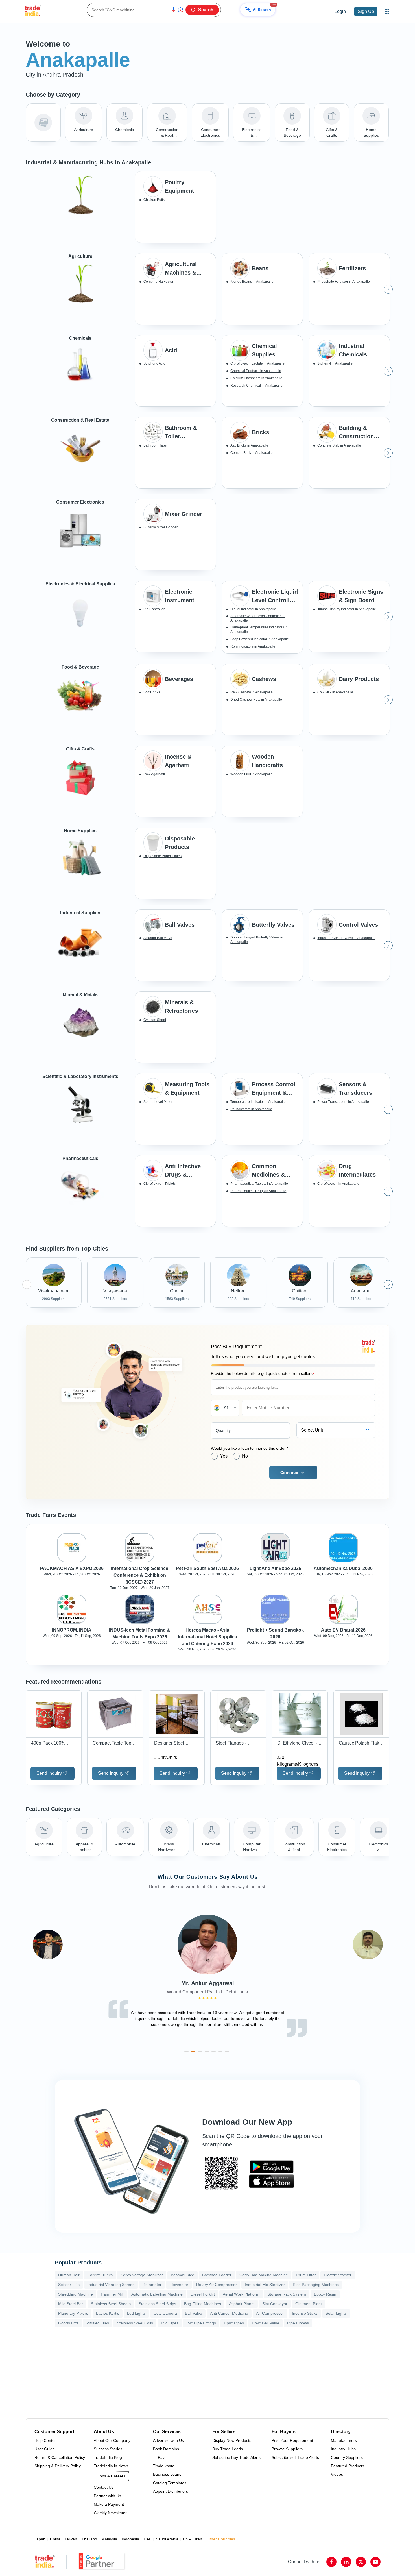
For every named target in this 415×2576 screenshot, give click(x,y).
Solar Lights (336, 2313)
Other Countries (221, 2539)
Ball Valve (194, 2313)
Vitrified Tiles (98, 2323)
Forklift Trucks (100, 2275)
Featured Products (348, 2466)
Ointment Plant (309, 2304)
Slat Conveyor (275, 2304)
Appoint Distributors (171, 2491)
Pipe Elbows (298, 2323)
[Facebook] (331, 2562)
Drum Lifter (306, 2275)
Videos (337, 2474)
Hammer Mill (112, 2294)
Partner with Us (107, 2496)
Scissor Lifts (69, 2285)
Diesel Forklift (203, 2294)
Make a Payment (109, 2504)
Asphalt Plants (242, 2304)
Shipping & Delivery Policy (58, 2466)
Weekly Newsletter (110, 2513)
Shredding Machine (76, 2294)
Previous (136, 289)
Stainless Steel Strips (157, 2304)
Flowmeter (179, 2285)
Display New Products (232, 2440)
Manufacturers (344, 2440)
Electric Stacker (338, 2275)
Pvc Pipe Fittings (201, 2323)
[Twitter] (361, 2562)
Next (388, 289)
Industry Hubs (343, 2449)
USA (187, 2539)
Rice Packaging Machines (316, 2285)
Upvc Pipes (234, 2323)
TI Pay (159, 2457)
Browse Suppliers (287, 2449)
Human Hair (69, 2275)
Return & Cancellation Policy (60, 2457)
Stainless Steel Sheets (111, 2304)
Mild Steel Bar (71, 2304)
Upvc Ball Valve (266, 2323)
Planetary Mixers (73, 2313)
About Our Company (112, 2440)
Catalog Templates (170, 2483)
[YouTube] (375, 2562)
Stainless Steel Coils (135, 2323)
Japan (40, 2539)
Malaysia (109, 2539)
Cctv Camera (165, 2313)
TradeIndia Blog (108, 2457)
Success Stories (108, 2449)
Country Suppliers (347, 2457)
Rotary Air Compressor (217, 2285)
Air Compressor (270, 2313)
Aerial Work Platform (241, 2294)
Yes (224, 1456)
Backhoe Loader (217, 2275)
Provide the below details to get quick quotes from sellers (263, 1374)
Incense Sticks (305, 2313)
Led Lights (136, 2313)
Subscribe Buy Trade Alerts (236, 2457)
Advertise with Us (168, 2440)
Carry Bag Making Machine (264, 2275)
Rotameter (152, 2285)
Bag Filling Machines (203, 2304)
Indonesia (130, 2539)
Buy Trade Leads (228, 2449)
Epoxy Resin (325, 2294)
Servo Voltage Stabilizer (142, 2275)
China (55, 2539)
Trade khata (164, 2466)
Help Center (45, 2440)
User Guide (45, 2449)
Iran (199, 2539)
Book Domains (166, 2449)
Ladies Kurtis (108, 2313)
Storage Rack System (287, 2294)
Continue (289, 1473)
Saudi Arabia (167, 2539)
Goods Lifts (68, 2323)
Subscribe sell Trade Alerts (295, 2457)
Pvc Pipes (170, 2323)
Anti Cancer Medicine (229, 2313)
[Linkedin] (346, 2562)
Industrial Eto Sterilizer (265, 2285)
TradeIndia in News (111, 2466)
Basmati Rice (183, 2275)
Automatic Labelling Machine (157, 2294)
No (245, 1456)
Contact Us (104, 2487)
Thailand (89, 2539)
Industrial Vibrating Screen (111, 2285)
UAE (148, 2539)
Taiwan (71, 2539)
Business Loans (167, 2474)
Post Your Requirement (292, 2440)
